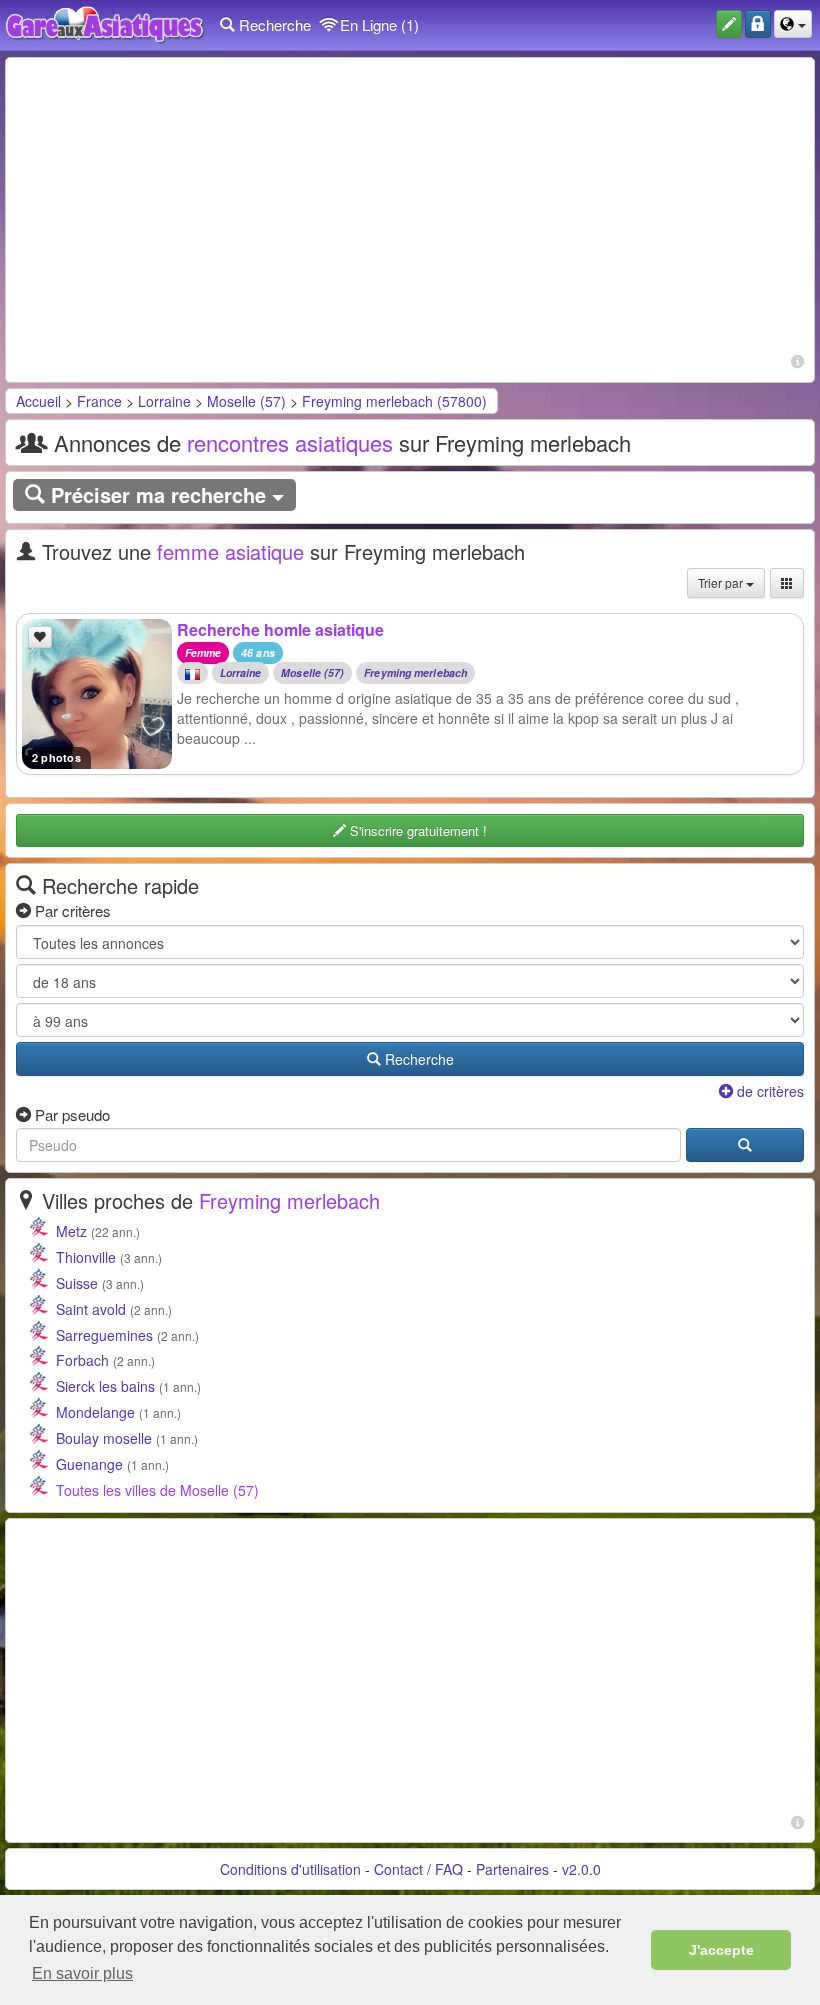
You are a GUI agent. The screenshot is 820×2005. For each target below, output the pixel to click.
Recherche (273, 24)
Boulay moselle (104, 1438)
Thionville (86, 1257)
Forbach (82, 1360)
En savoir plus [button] (82, 1973)
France (99, 401)
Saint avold (91, 1309)
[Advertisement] (410, 208)
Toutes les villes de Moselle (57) (157, 1490)
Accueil (38, 401)
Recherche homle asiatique (280, 629)
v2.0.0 (581, 1869)
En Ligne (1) (377, 24)
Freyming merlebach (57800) (394, 401)
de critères (768, 1091)
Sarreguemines (104, 1335)
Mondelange (95, 1412)
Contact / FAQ (418, 1869)
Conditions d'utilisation (290, 1869)
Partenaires (512, 1869)
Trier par (722, 582)
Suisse (77, 1283)
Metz (71, 1231)
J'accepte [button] (721, 1950)
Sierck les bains (105, 1386)
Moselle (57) (246, 401)
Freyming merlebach (415, 673)
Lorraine (164, 401)
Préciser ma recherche (158, 494)
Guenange (89, 1464)
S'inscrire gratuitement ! (416, 830)
